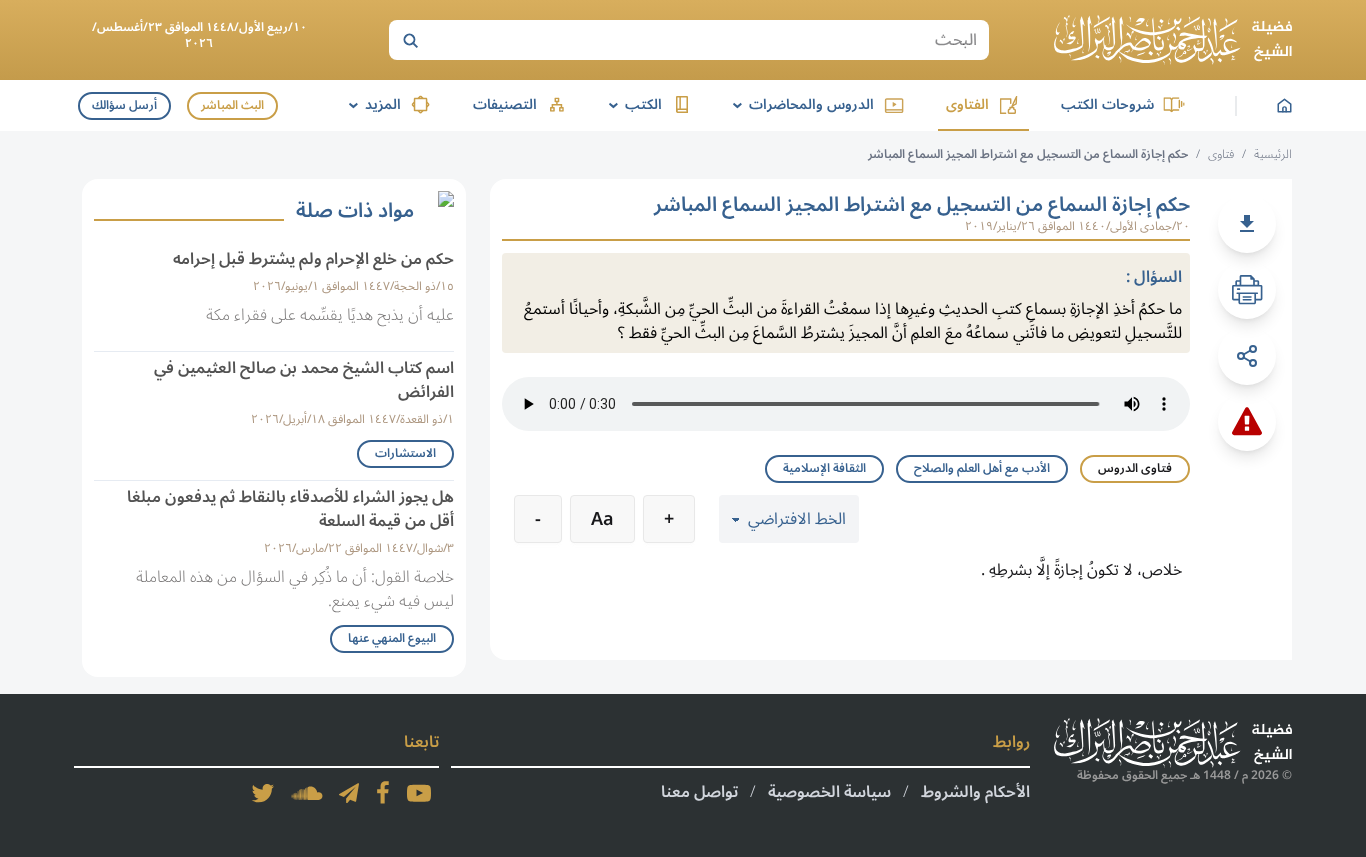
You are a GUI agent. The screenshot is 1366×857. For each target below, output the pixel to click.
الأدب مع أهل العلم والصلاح (982, 468)
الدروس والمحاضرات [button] (800, 104)
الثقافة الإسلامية (824, 468)
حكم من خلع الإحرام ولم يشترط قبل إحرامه (313, 259)
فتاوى (1221, 154)
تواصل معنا (699, 792)
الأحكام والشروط (975, 792)
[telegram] (349, 793)
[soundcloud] (307, 793)
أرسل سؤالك (124, 105)
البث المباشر (232, 105)
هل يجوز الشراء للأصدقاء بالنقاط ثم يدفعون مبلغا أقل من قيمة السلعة (290, 509)
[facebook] (383, 793)
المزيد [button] (371, 104)
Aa (602, 519)
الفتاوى (967, 104)
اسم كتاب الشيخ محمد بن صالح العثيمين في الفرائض (304, 380)
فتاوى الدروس (1135, 468)
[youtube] (419, 793)
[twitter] (263, 793)
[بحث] (410, 40)
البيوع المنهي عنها (392, 638)
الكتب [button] (632, 104)
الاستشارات (405, 453)
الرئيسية (1273, 154)
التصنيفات (505, 104)
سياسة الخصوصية (829, 792)
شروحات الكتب (1107, 104)
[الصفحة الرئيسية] (1173, 40)
